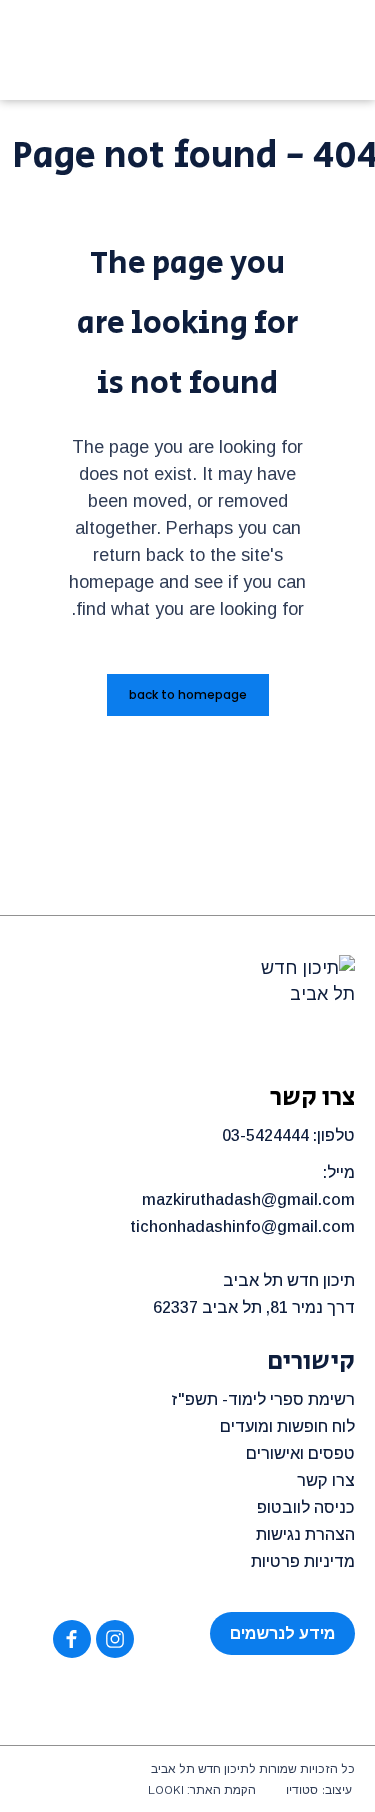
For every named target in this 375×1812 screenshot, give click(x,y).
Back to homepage (188, 694)
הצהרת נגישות (305, 1534)
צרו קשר (326, 1480)
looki (166, 1790)
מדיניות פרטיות (303, 1561)
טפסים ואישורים (300, 1453)
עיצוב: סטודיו (319, 1790)
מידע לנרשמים (282, 1633)
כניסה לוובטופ (306, 1507)
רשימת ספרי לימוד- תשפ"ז (263, 1399)
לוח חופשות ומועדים (287, 1426)
